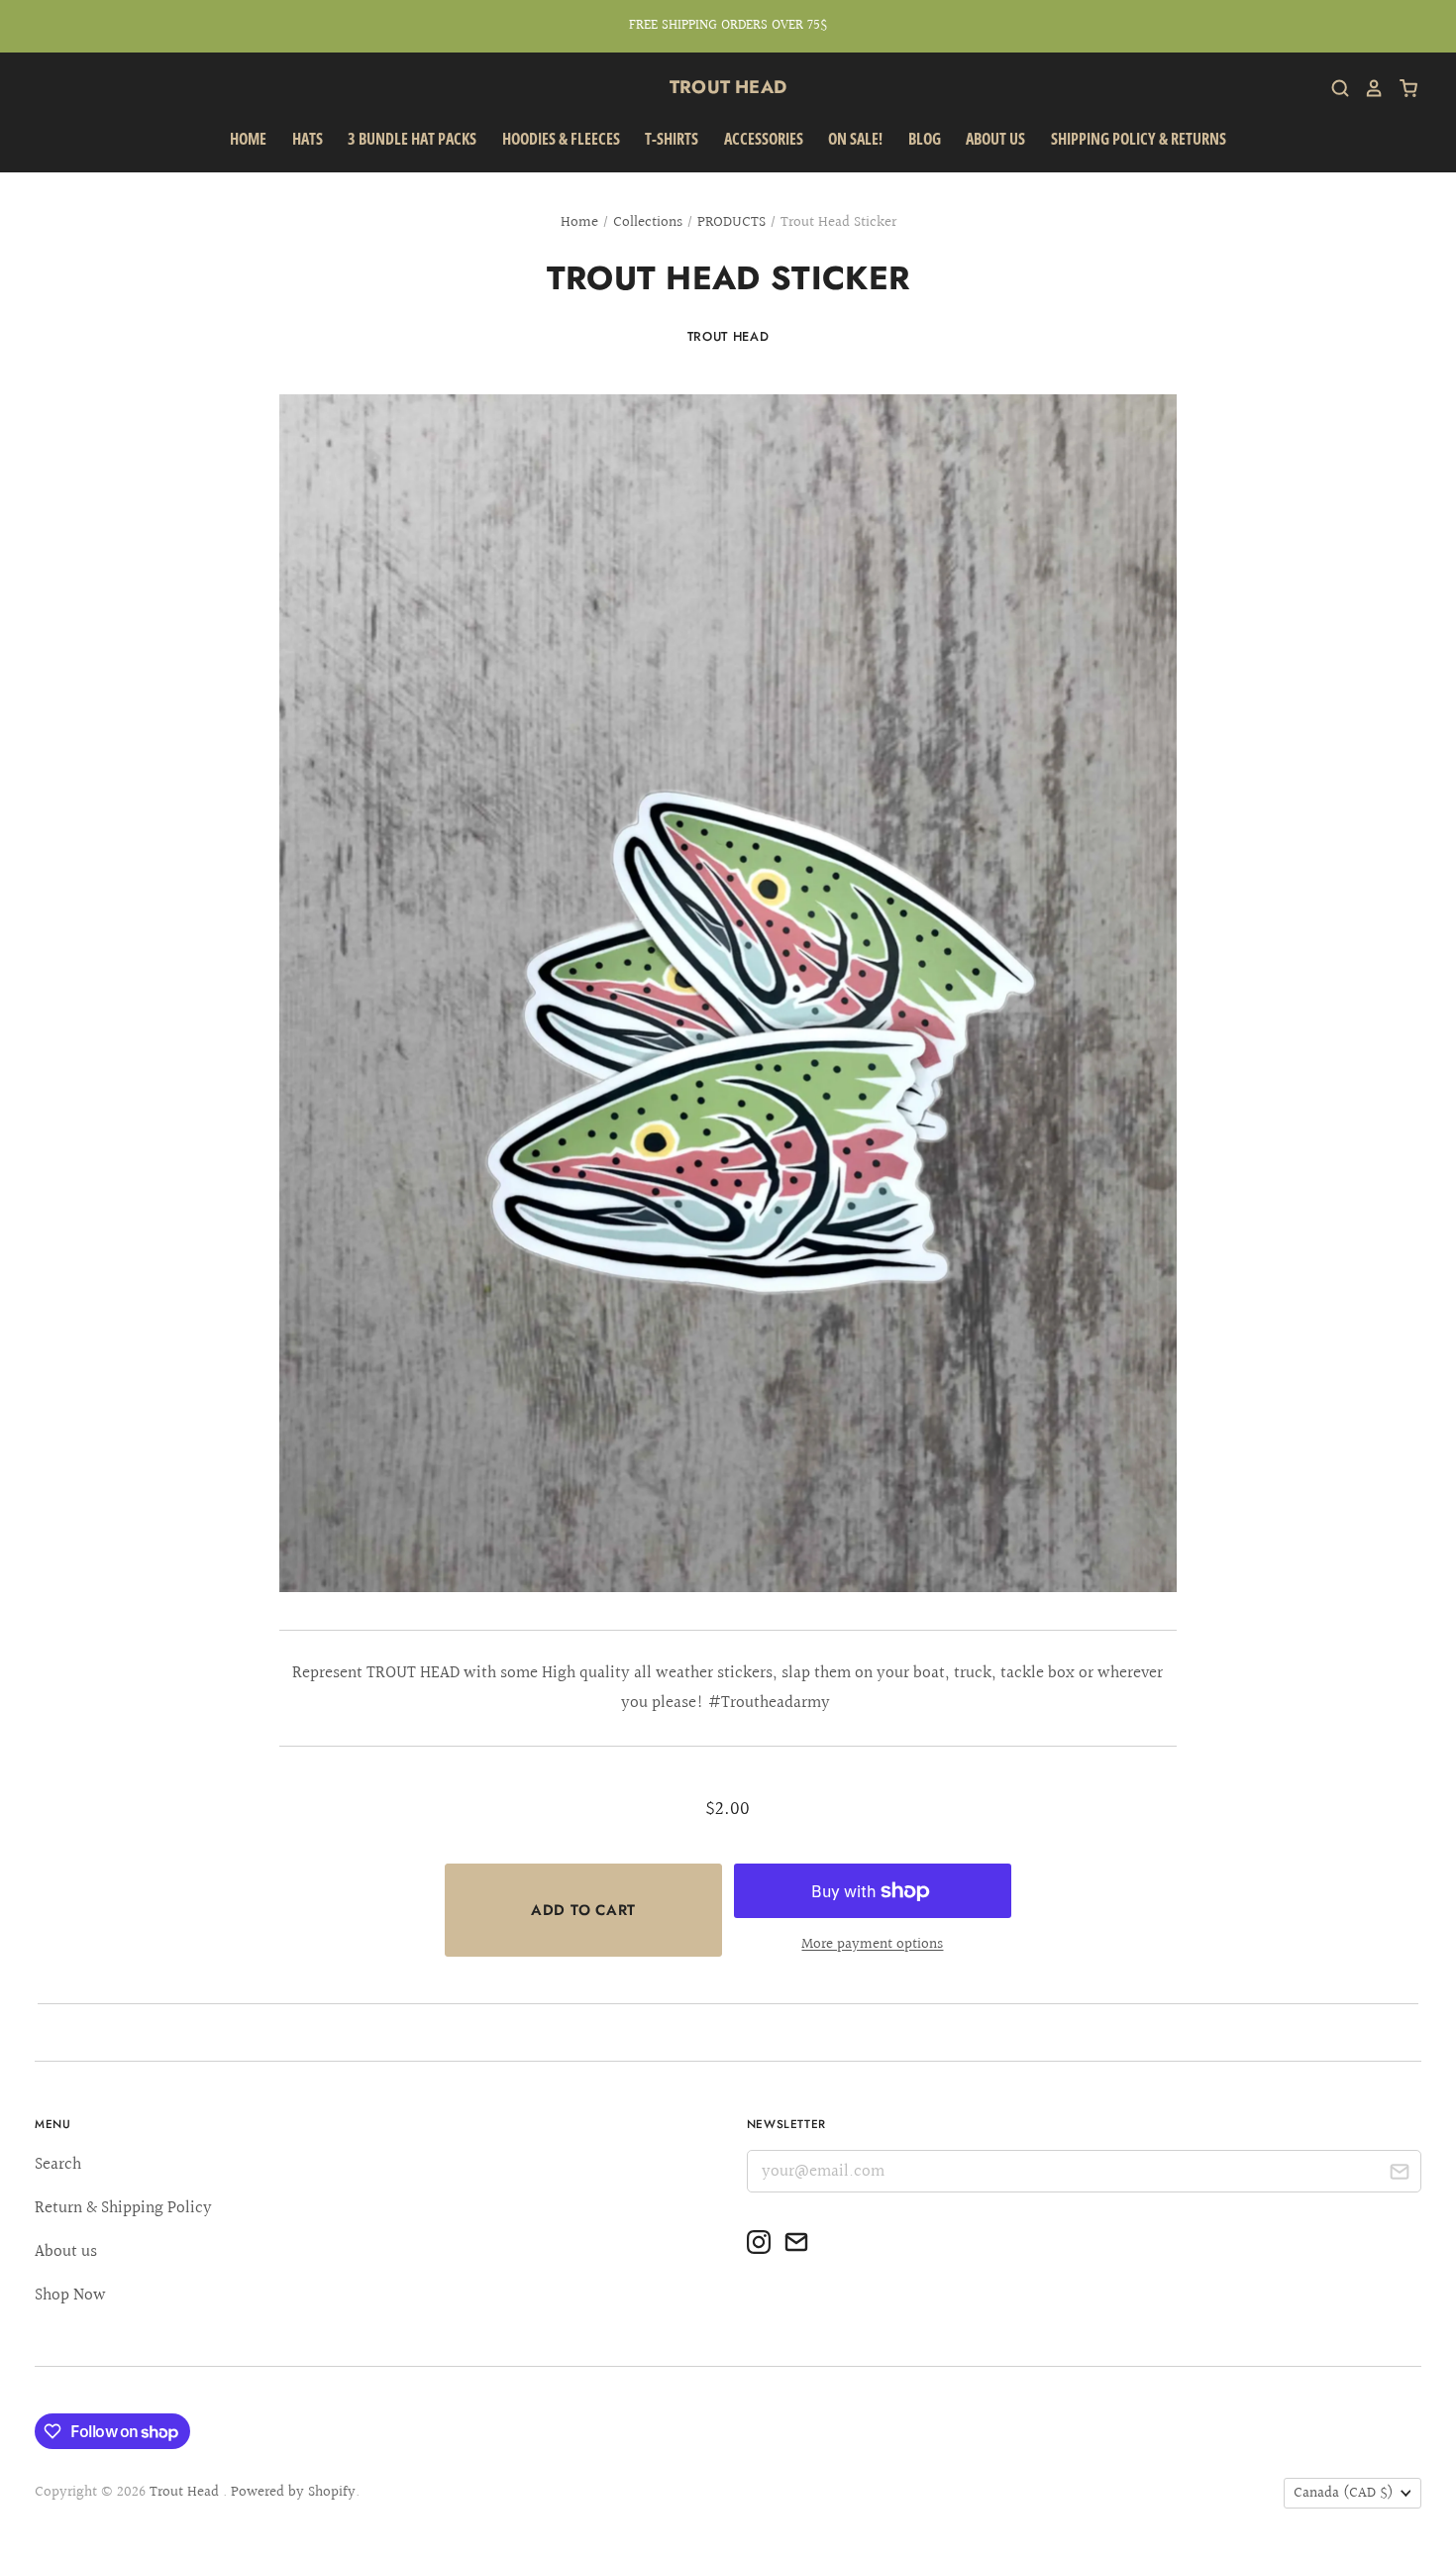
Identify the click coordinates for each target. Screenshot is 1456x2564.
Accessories (764, 139)
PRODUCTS (731, 222)
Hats (308, 139)
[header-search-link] (1333, 88)
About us (995, 139)
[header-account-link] (1367, 88)
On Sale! (855, 139)
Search (58, 2164)
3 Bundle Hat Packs (412, 139)
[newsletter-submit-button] (1399, 2174)
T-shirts (672, 139)
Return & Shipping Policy (123, 2208)
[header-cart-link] (1401, 88)
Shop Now (70, 2295)
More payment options (872, 1944)
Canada (1344, 2493)
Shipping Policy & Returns (1139, 139)
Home (248, 139)
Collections (648, 222)
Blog (925, 139)
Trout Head (728, 87)
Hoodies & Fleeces (561, 139)
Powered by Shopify (293, 2492)
